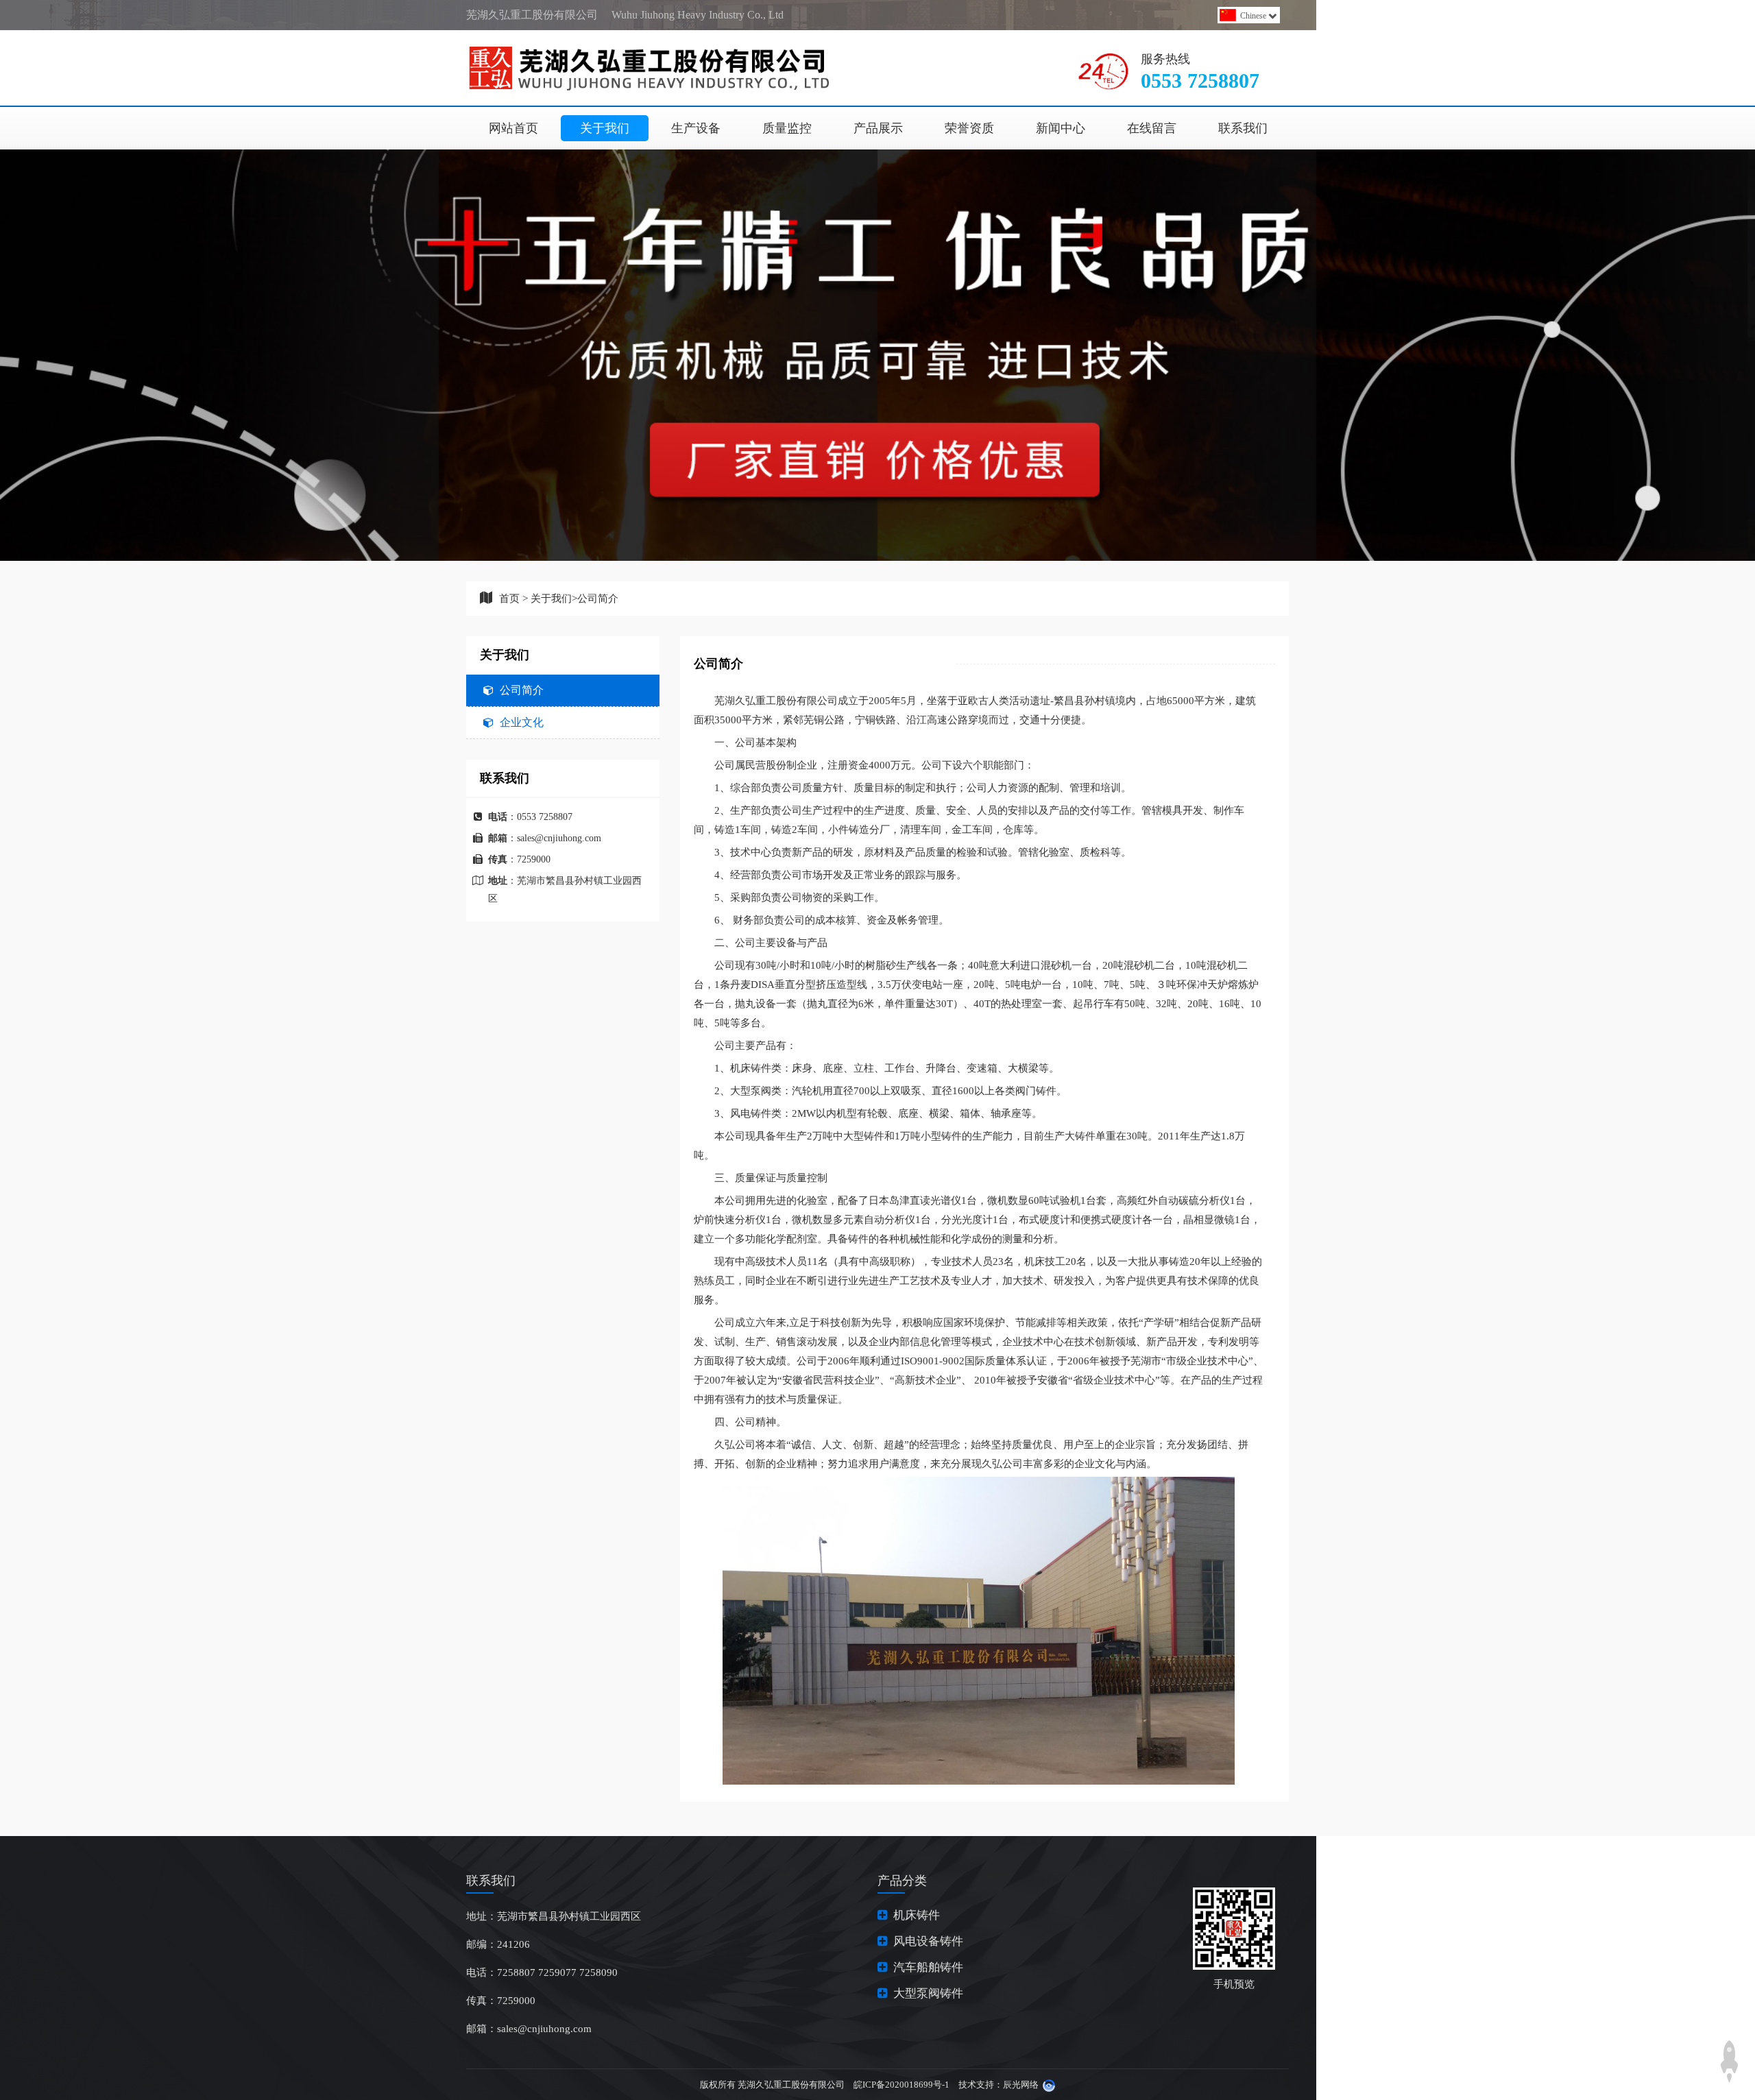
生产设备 (696, 128)
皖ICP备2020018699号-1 (901, 2085)
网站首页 (513, 128)
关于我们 (605, 128)
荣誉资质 (969, 128)
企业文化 (522, 722)
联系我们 (1243, 128)
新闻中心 (1061, 128)
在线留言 (1152, 128)
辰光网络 (1021, 2085)
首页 (509, 599)
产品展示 (878, 128)
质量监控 (787, 128)
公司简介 (598, 599)
